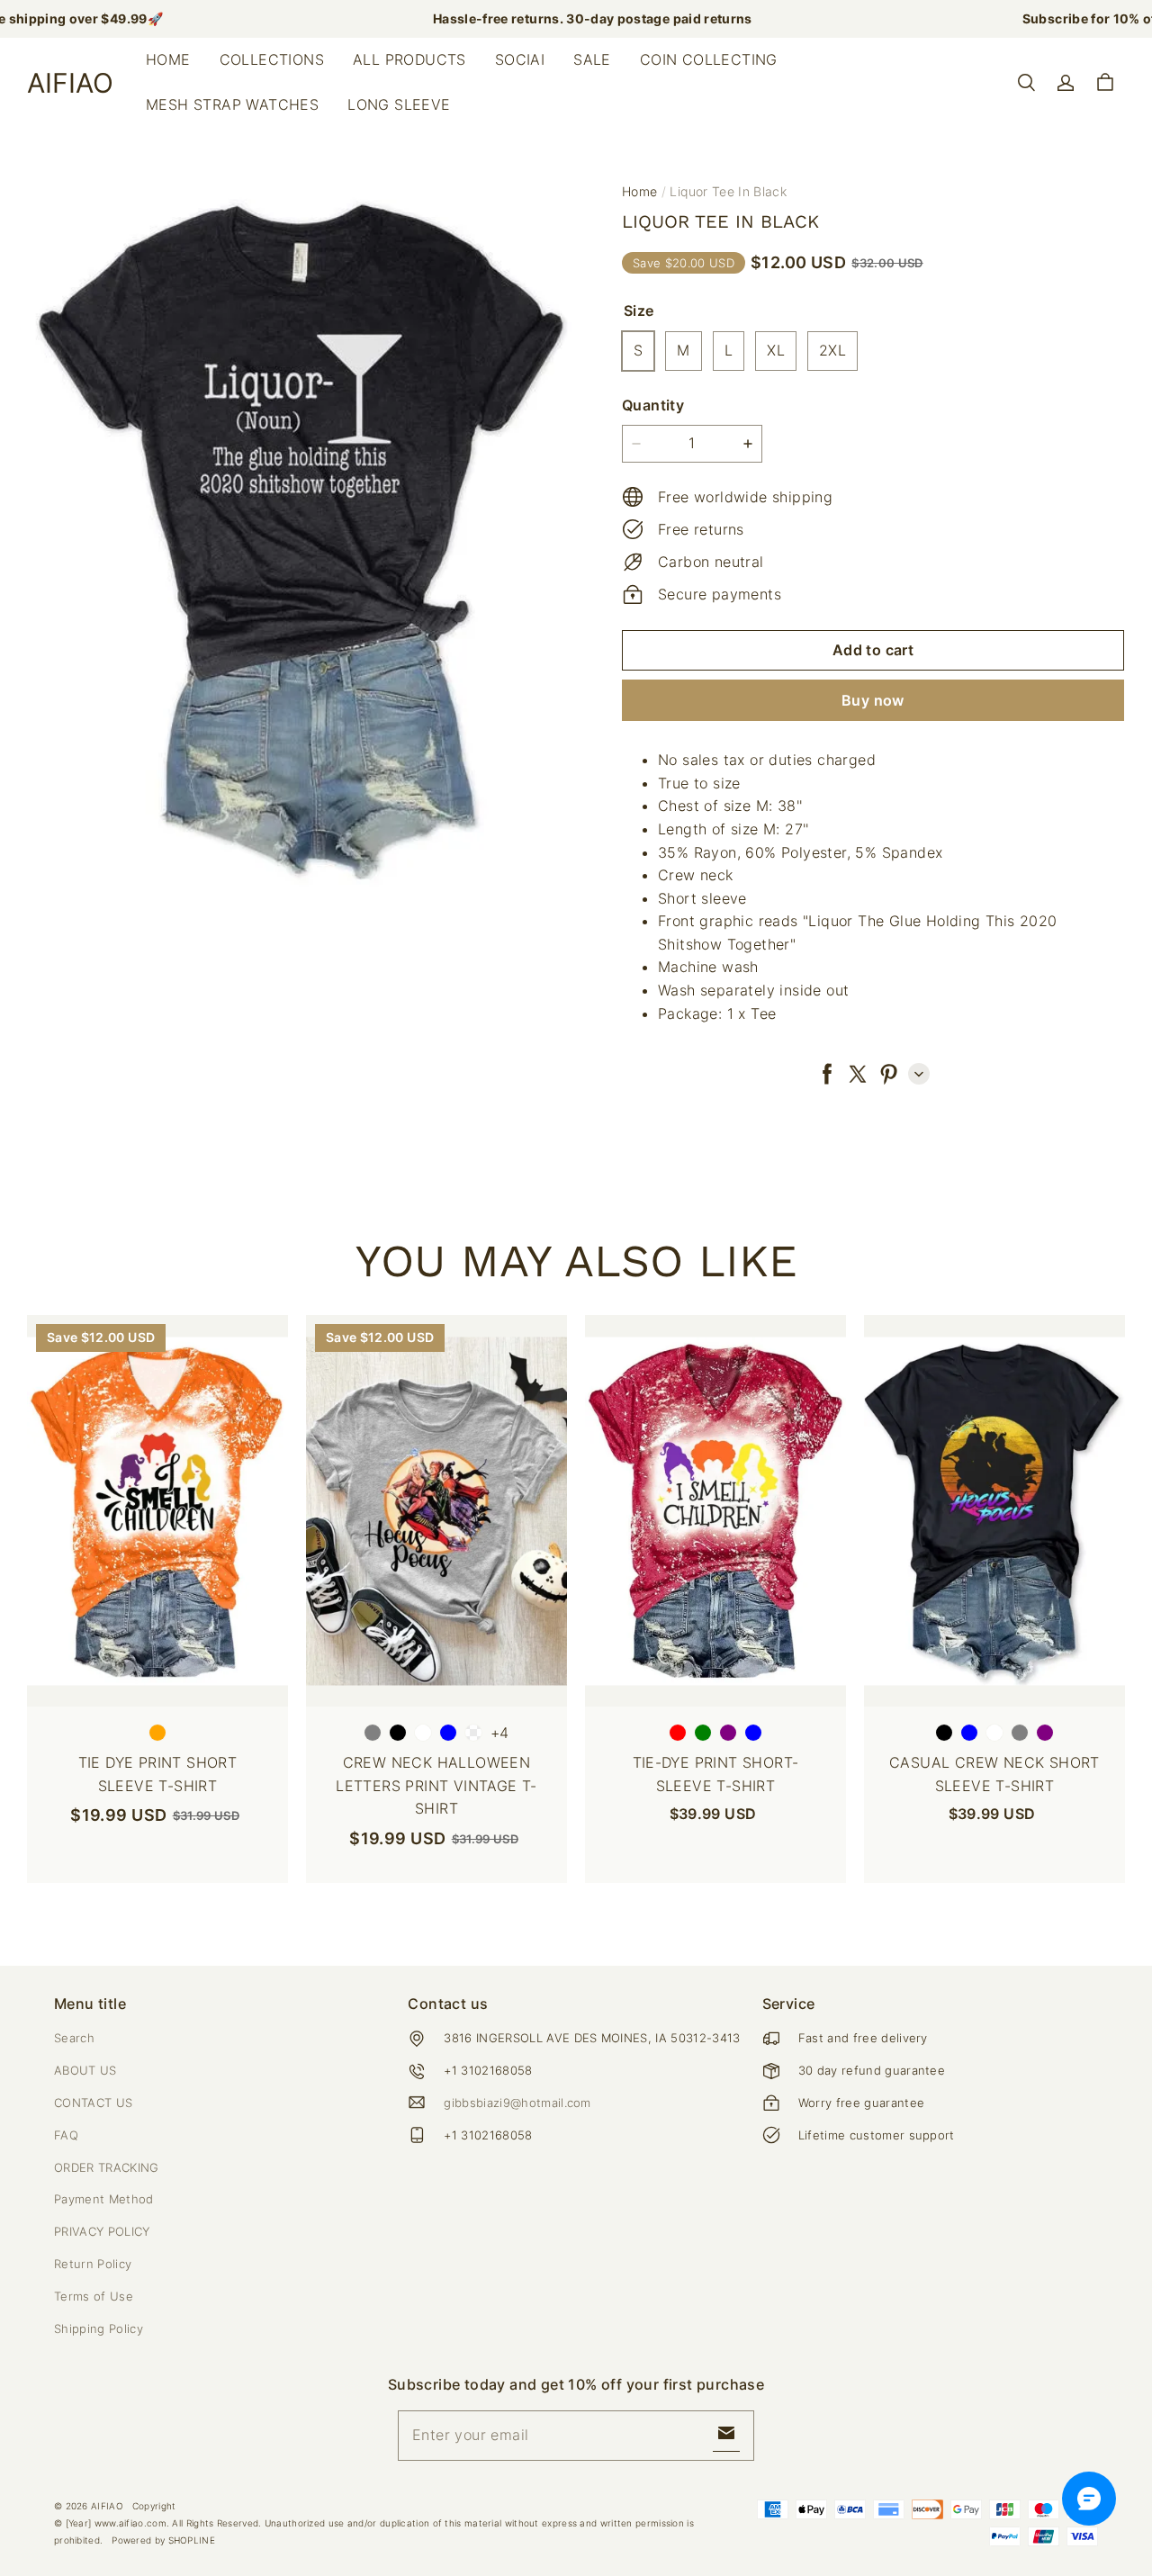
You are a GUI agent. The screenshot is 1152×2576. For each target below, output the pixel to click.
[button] (1026, 83)
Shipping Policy (99, 2328)
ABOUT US (85, 2070)
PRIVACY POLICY (102, 2231)
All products (409, 59)
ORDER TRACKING (107, 2167)
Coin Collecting (709, 59)
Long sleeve (399, 104)
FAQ (66, 2135)
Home (168, 59)
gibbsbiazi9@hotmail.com (517, 2103)
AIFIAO (107, 2506)
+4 (500, 1733)
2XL (832, 350)
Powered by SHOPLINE (163, 2540)
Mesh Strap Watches (232, 104)
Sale (592, 59)
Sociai (520, 59)
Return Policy (93, 2264)
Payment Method (104, 2199)
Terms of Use (94, 2296)
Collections (272, 59)
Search (74, 2038)
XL (776, 350)
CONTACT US (93, 2103)
